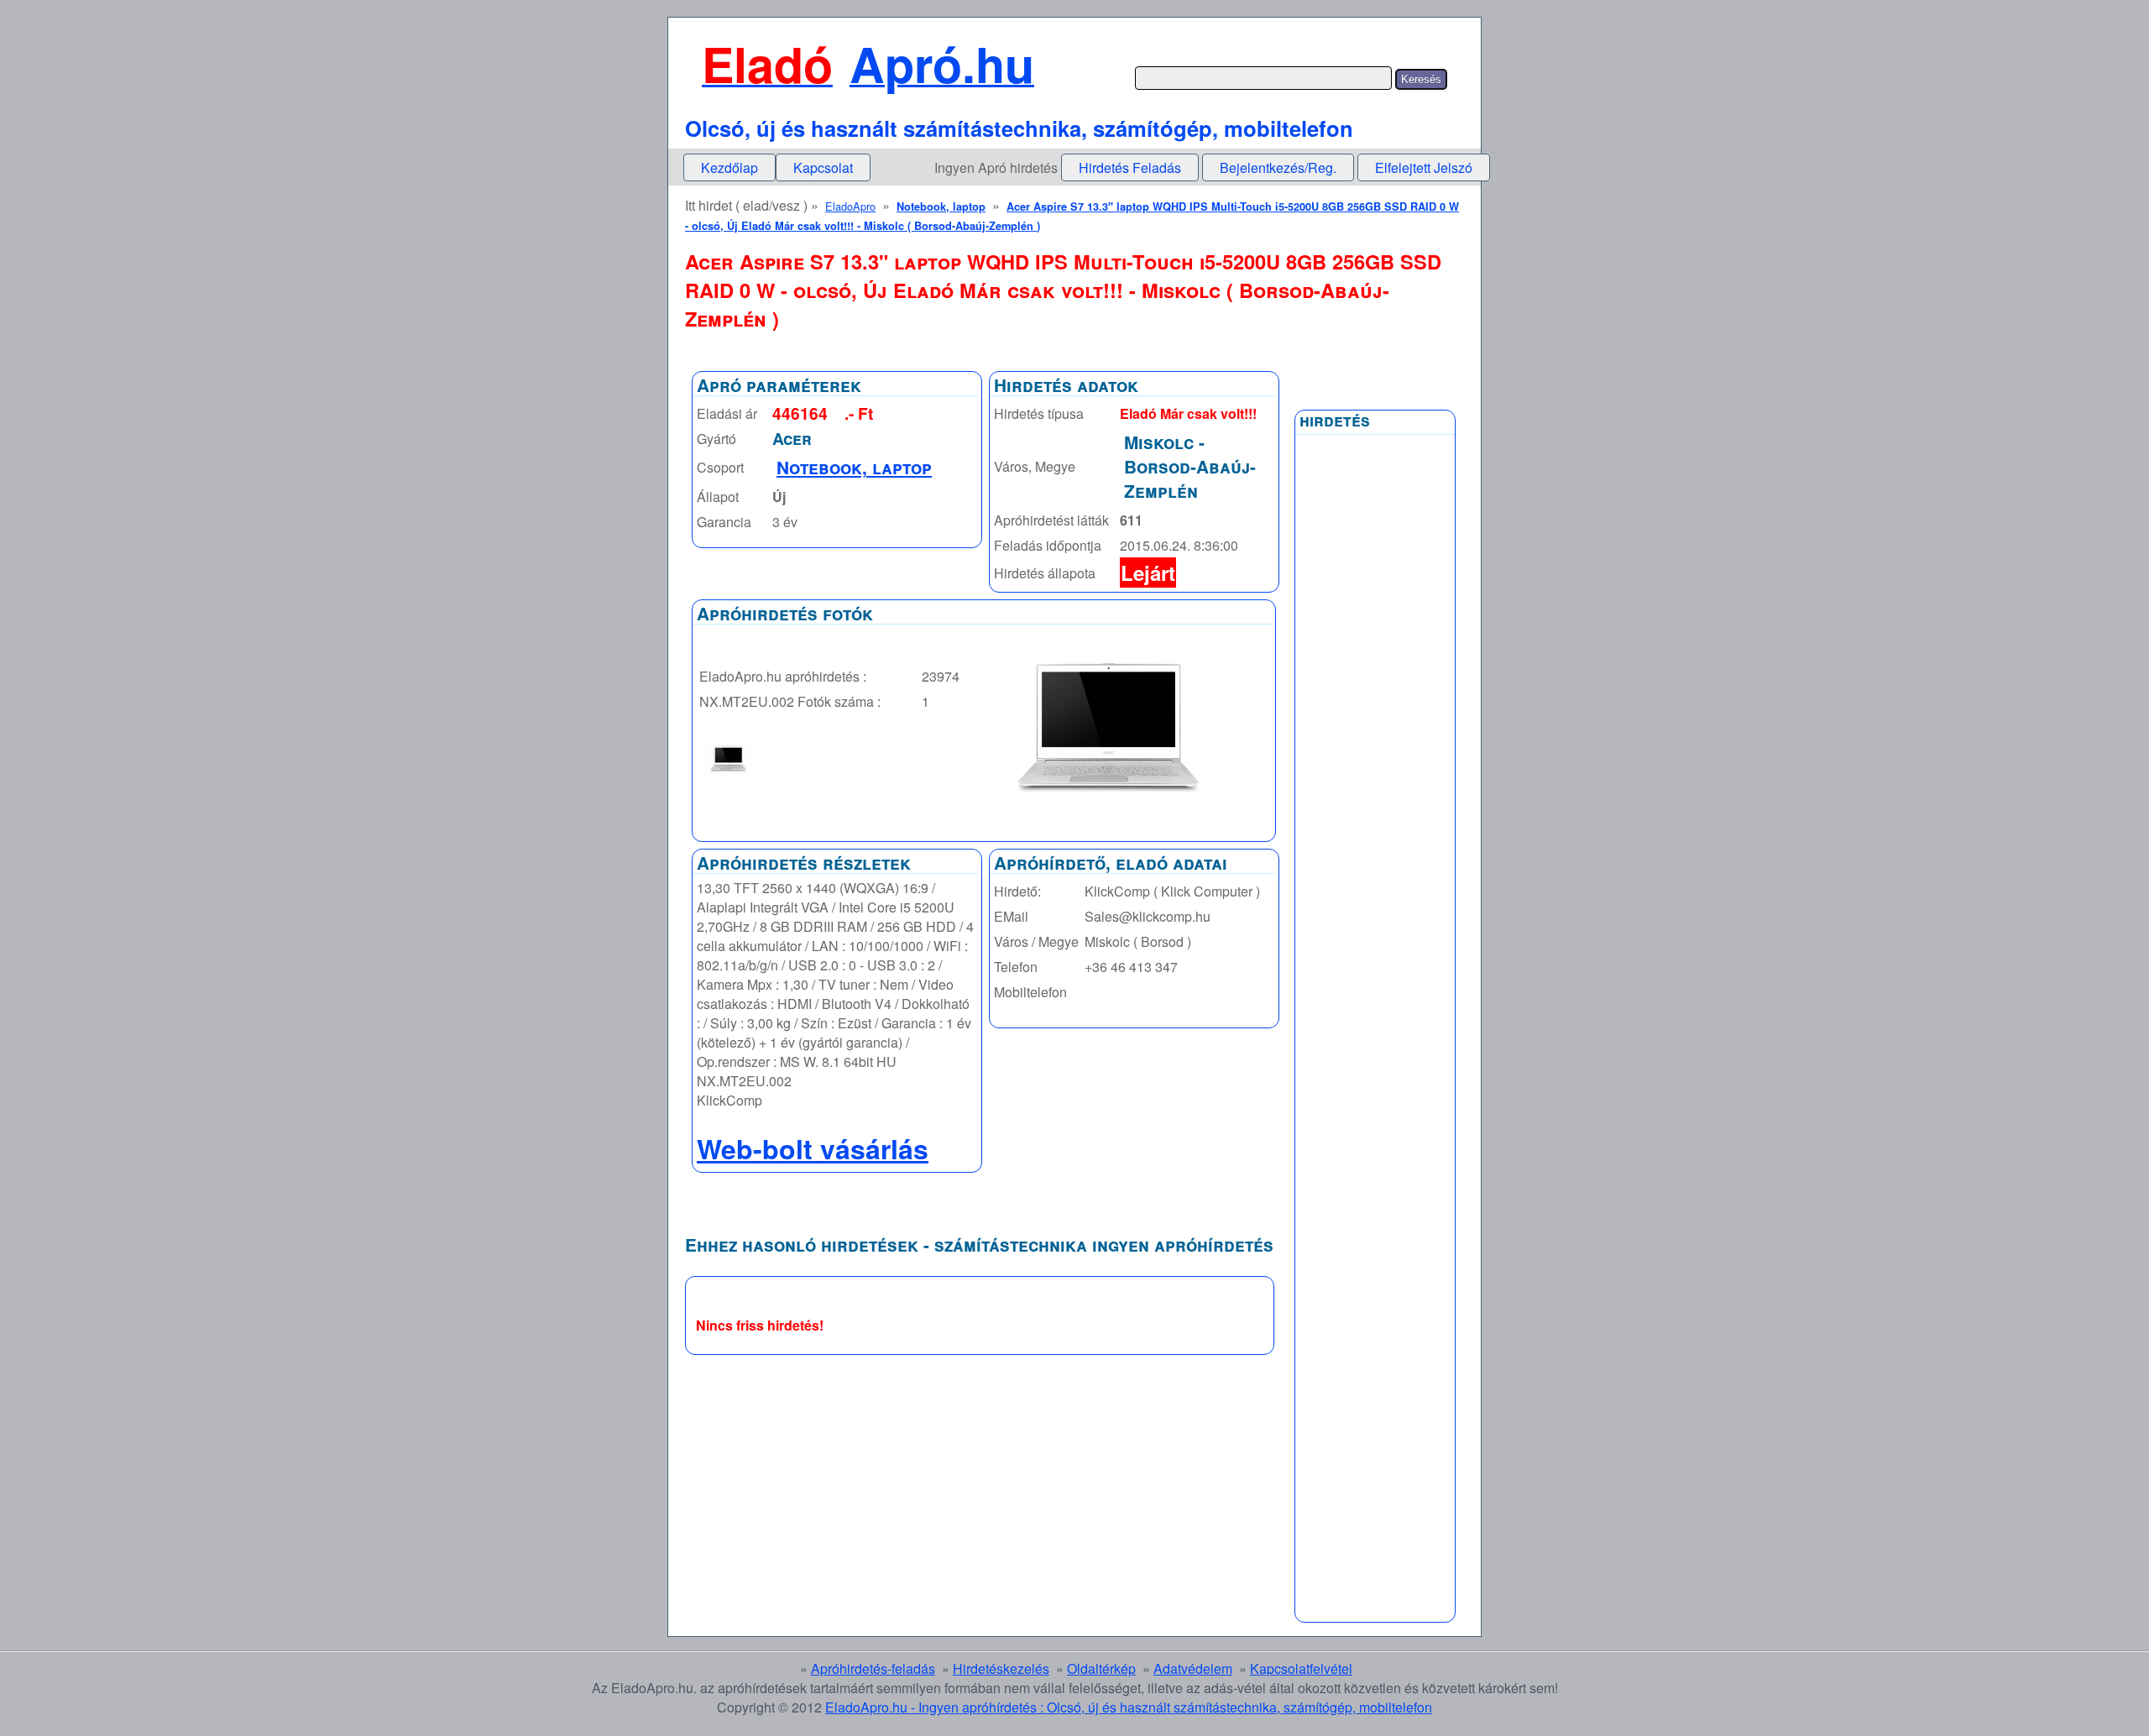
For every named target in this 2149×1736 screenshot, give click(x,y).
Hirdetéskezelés (1001, 1668)
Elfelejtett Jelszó (1424, 167)
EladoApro (850, 206)
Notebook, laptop (941, 207)
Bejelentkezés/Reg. (1278, 167)
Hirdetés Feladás (1130, 167)
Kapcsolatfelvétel (1301, 1668)
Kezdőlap (729, 167)
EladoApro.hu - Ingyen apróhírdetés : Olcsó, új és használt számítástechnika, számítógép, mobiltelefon (1129, 1707)
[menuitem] (729, 167)
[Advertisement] (1375, 845)
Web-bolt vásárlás (813, 1148)
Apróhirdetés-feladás (873, 1668)
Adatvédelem (1193, 1668)
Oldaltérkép (1101, 1668)
